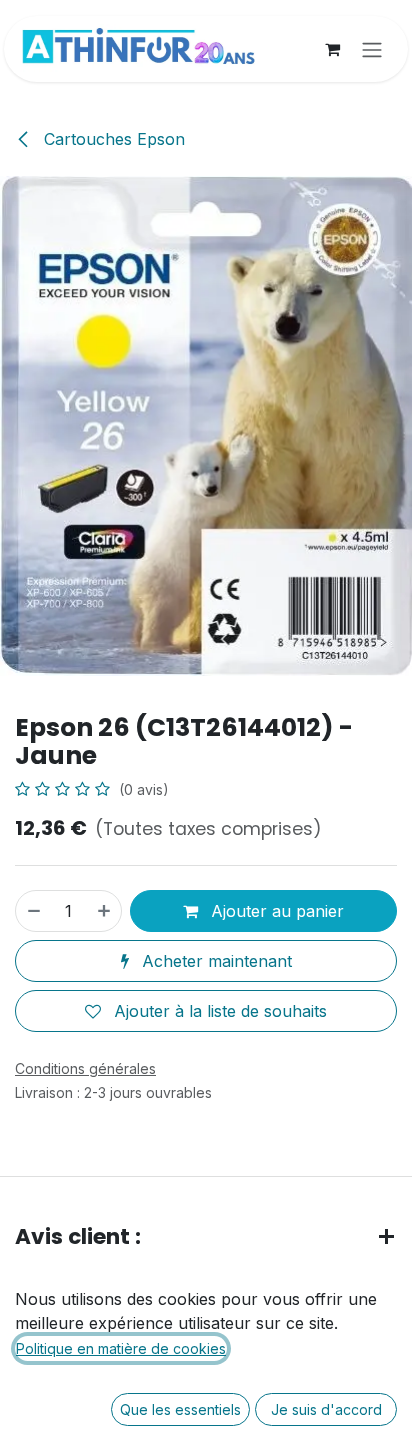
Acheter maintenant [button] (214, 961)
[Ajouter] (105, 911)
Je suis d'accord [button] (326, 1409)
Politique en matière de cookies (121, 1348)
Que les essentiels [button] (180, 1409)
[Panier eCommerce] (332, 49)
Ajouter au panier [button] (275, 911)
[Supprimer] (33, 911)
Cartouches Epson (112, 139)
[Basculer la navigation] (372, 49)
